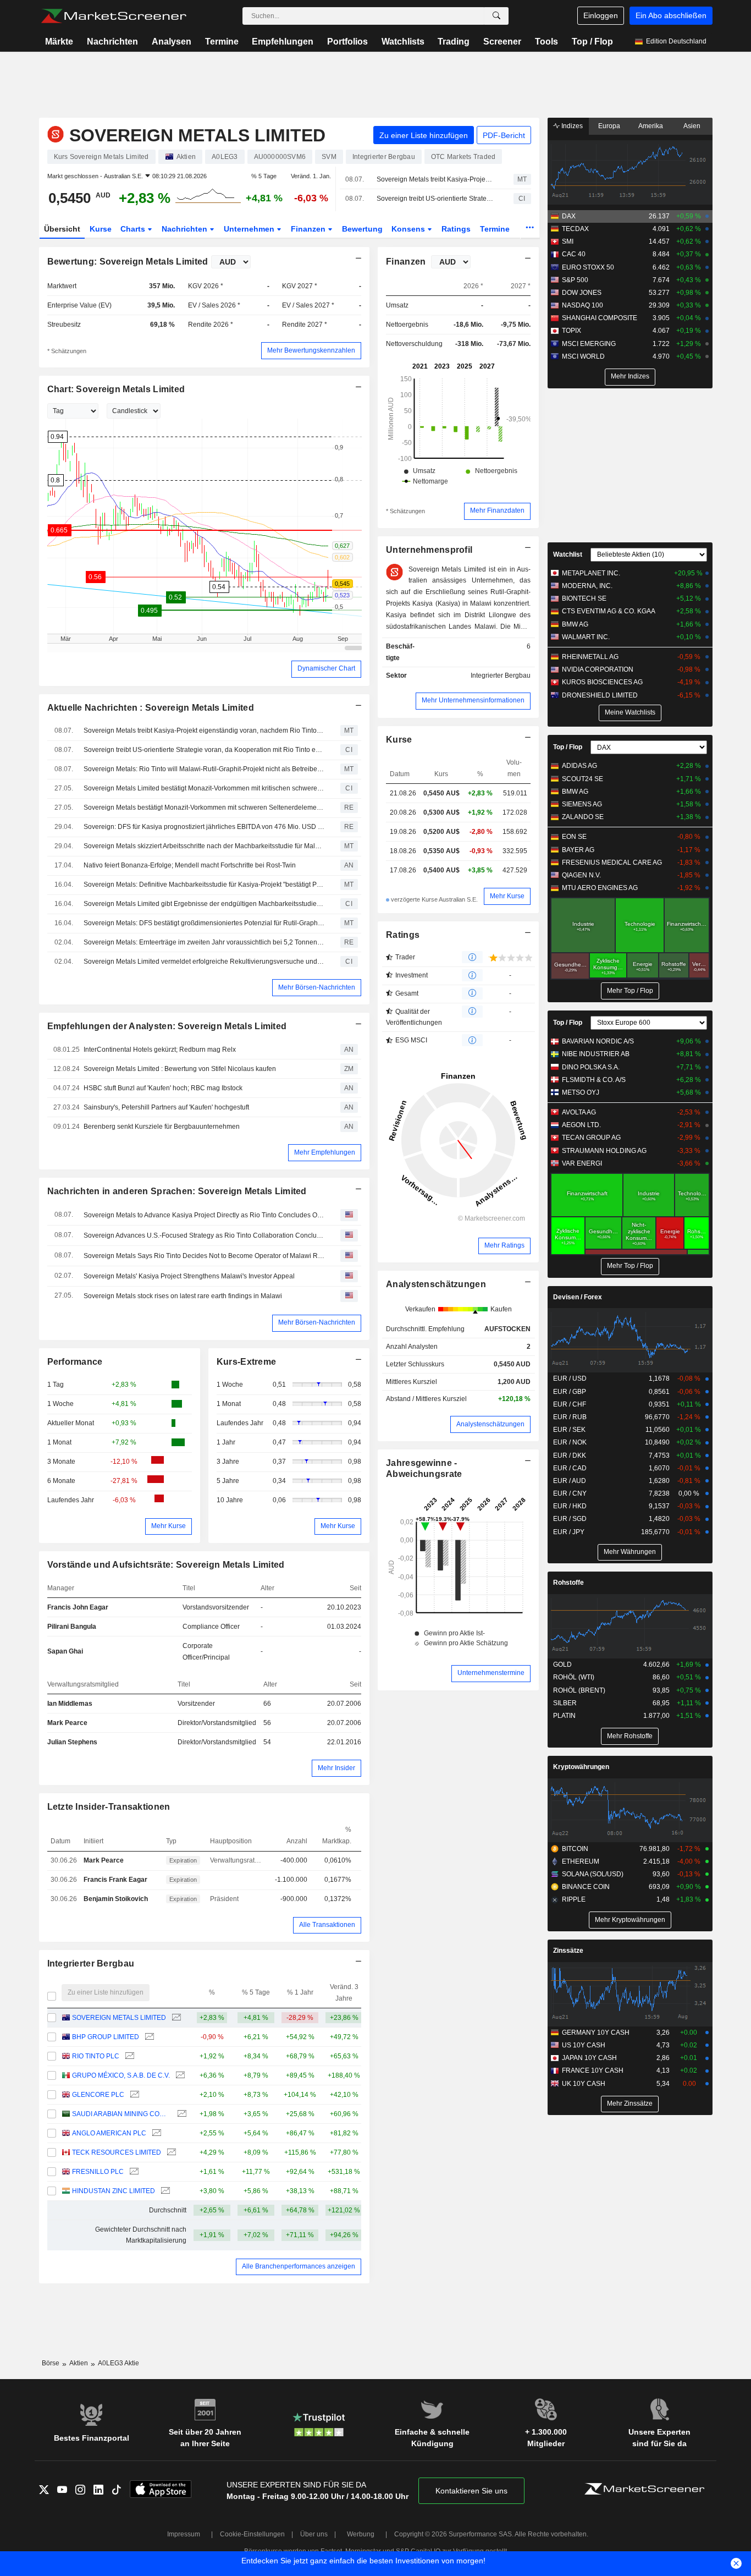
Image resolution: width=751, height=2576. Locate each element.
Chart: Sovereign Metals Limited (116, 389)
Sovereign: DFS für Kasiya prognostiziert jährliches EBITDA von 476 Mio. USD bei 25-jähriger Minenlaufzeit (204, 827)
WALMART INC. (586, 637)
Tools (546, 42)
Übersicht (62, 229)
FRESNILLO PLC (98, 2172)
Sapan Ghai (65, 1651)
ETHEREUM (581, 1861)
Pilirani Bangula (72, 1627)
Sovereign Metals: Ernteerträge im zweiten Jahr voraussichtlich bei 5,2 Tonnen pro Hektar (204, 942)
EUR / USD (570, 1378)
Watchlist (568, 554)
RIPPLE (574, 1899)
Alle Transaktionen (327, 1925)
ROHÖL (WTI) (574, 1677)
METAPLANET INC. (591, 573)
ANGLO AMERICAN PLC (109, 2133)
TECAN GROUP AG (591, 1138)
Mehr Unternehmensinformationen (473, 700)
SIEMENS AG (582, 804)
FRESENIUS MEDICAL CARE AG (612, 863)
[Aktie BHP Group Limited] (148, 2037)
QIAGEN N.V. (581, 875)
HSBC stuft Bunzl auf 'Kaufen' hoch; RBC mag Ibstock (163, 1088)
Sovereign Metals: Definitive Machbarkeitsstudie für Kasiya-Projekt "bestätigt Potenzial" (204, 885)
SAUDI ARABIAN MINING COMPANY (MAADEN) (122, 2114)
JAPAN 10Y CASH (589, 2058)
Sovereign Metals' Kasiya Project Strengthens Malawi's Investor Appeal (189, 1276)
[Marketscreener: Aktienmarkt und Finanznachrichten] (114, 16)
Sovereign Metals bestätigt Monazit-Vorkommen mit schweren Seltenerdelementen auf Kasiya (204, 808)
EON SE (574, 837)
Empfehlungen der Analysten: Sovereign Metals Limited (167, 1026)
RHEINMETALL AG (590, 657)
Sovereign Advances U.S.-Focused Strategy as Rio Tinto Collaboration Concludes (204, 1235)
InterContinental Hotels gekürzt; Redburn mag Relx (160, 1050)
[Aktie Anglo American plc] (155, 2133)
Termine (222, 42)
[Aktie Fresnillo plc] (133, 2172)
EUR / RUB (570, 1417)
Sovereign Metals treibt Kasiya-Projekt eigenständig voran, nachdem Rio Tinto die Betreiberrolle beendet (435, 179)
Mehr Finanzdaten (497, 510)
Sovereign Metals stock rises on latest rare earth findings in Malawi (183, 1296)
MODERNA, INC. (587, 586)
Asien (692, 126)
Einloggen (601, 15)
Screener (502, 42)
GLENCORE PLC (98, 2095)
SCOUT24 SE (582, 779)
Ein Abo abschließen (671, 15)
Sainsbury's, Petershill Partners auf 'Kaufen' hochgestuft (166, 1107)
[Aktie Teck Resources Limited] (170, 2153)
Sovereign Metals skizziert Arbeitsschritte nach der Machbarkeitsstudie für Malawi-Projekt (204, 846)
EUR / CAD (570, 1468)
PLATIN (564, 1716)
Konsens (409, 229)
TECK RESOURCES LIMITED (117, 2152)
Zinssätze (568, 1951)
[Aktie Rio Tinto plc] (128, 2056)
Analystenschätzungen (436, 1284)
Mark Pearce (67, 1723)
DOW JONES (582, 293)
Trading (454, 42)
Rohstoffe (568, 1583)
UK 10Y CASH (584, 2084)
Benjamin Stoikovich (116, 1899)
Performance (75, 1362)
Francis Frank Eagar (115, 1880)
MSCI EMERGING (589, 344)
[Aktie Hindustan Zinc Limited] (164, 2191)
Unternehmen (250, 229)
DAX (569, 216)
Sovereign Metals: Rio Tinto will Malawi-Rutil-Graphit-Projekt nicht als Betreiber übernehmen (204, 769)
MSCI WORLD (583, 356)
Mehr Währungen (630, 1552)
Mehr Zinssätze (630, 2103)
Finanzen (309, 229)
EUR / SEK (569, 1430)
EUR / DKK (570, 1455)
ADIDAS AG (579, 766)
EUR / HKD (570, 1506)
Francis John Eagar (78, 1607)
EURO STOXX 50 (588, 267)
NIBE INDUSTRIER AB (596, 1054)
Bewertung (362, 229)
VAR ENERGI (582, 1163)
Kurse (101, 229)
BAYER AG (578, 850)
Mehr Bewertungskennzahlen (311, 350)
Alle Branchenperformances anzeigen (299, 2266)
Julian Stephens (72, 1742)
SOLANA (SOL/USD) (593, 1874)
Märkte (59, 42)
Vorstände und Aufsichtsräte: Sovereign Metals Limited (166, 1565)
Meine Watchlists (630, 712)
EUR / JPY (569, 1532)
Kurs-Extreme (246, 1362)
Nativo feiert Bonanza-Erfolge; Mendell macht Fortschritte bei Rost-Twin (190, 865)
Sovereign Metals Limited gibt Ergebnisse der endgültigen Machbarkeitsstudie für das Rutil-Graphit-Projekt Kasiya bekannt (204, 904)
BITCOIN (575, 1849)
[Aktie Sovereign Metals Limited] (175, 2018)
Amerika (651, 126)
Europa (609, 126)
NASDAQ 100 (582, 305)
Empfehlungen (283, 42)
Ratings (456, 229)
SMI (568, 241)
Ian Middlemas (70, 1704)
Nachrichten (112, 42)
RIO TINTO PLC (96, 2056)
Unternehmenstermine (491, 1673)
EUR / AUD (570, 1481)
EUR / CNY (570, 1493)
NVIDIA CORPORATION (598, 669)
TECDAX (575, 229)
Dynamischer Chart (326, 668)
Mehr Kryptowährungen (630, 1920)
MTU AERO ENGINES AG (600, 888)
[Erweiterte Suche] (496, 16)
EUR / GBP (570, 1392)
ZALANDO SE (583, 817)
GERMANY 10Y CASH (596, 2033)
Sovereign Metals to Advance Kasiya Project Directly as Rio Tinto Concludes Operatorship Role (204, 1215)
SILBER (565, 1703)
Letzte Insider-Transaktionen (109, 1807)
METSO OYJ (581, 1092)
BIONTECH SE (584, 598)
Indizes (571, 126)
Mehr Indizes (630, 376)
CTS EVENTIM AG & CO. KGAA (609, 611)
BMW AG (575, 624)
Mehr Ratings (504, 1245)
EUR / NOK (570, 1442)
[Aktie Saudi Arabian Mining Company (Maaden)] (181, 2114)
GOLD (562, 1665)
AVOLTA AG (579, 1112)
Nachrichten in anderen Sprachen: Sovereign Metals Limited (177, 1191)
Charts (134, 229)
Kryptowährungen (581, 1767)
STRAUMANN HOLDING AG (604, 1151)
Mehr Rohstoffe (630, 1736)
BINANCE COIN (586, 1887)
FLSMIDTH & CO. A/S (594, 1080)
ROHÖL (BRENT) (579, 1690)
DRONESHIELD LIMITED (600, 695)
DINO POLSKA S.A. (591, 1067)
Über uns (314, 2534)
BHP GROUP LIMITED (106, 2037)
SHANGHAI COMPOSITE (600, 318)
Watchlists (403, 42)
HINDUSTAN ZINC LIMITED (114, 2191)
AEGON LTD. (581, 1125)
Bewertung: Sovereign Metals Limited (128, 262)
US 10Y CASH (584, 2045)
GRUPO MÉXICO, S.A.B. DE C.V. (121, 2075)
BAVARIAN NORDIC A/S (598, 1041)
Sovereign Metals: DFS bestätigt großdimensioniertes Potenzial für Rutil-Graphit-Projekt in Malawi (204, 923)
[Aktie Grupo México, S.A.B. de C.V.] (179, 2076)
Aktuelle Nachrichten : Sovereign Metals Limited (151, 708)
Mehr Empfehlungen (325, 1152)
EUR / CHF (570, 1404)
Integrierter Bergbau (91, 1963)
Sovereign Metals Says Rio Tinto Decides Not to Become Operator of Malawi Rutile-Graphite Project (204, 1256)
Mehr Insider (336, 1768)
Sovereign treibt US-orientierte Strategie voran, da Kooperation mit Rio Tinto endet (435, 199)
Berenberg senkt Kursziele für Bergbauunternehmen (162, 1127)
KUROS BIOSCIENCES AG (602, 682)
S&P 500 (575, 280)
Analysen (172, 42)
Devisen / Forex (578, 1297)
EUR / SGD (570, 1519)
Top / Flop (592, 42)
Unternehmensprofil (429, 550)
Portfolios (347, 42)
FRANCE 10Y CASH (593, 2070)
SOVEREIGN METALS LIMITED (119, 2018)
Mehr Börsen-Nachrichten (317, 987)
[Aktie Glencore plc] (133, 2095)
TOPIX (571, 331)
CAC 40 (574, 254)
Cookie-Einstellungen (252, 2534)
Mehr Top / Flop (630, 991)
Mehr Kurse (169, 1526)
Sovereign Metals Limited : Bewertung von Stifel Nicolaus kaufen (180, 1069)
